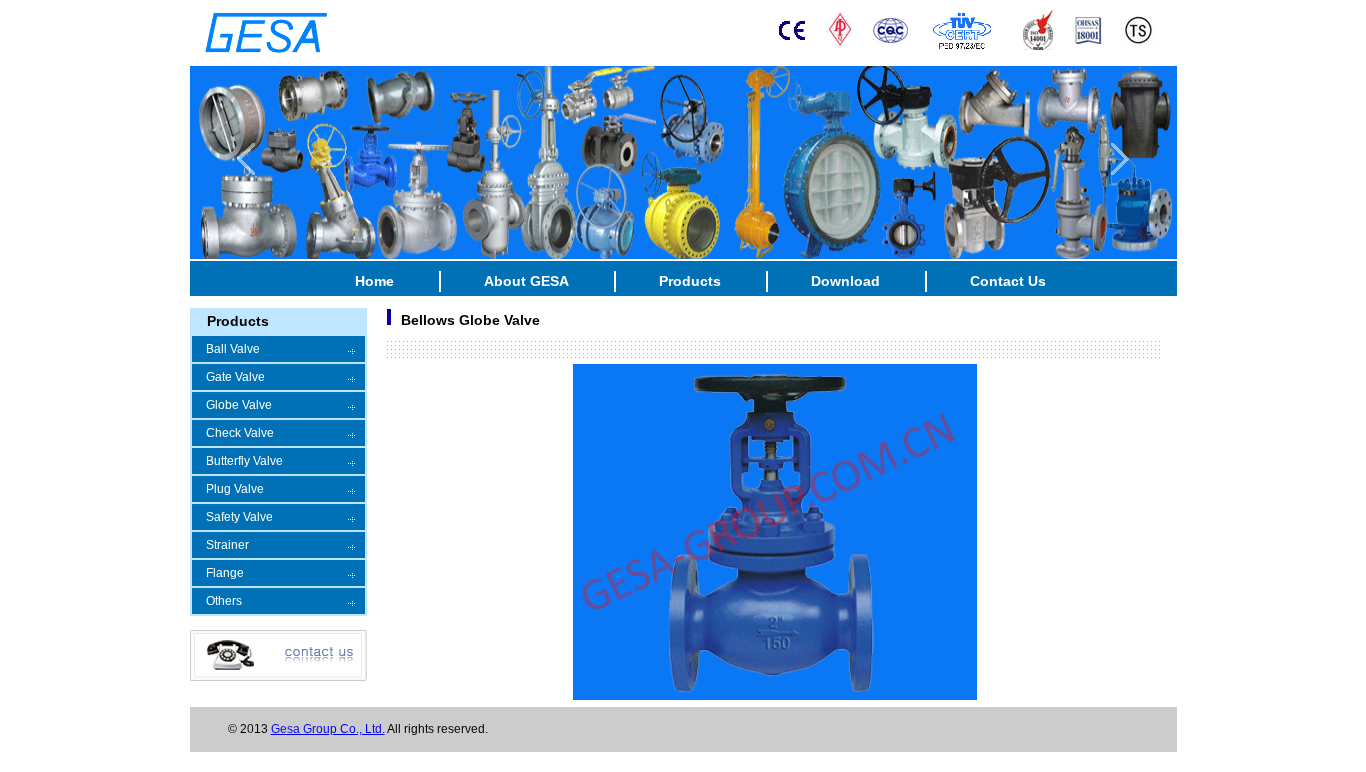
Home (374, 281)
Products (690, 281)
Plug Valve (235, 489)
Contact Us (1008, 281)
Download (845, 281)
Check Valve (240, 433)
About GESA (526, 281)
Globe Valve (239, 405)
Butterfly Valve (244, 461)
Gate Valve (235, 377)
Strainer (227, 545)
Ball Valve (233, 349)
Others (224, 601)
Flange (225, 573)
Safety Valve (239, 517)
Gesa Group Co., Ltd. (328, 729)
